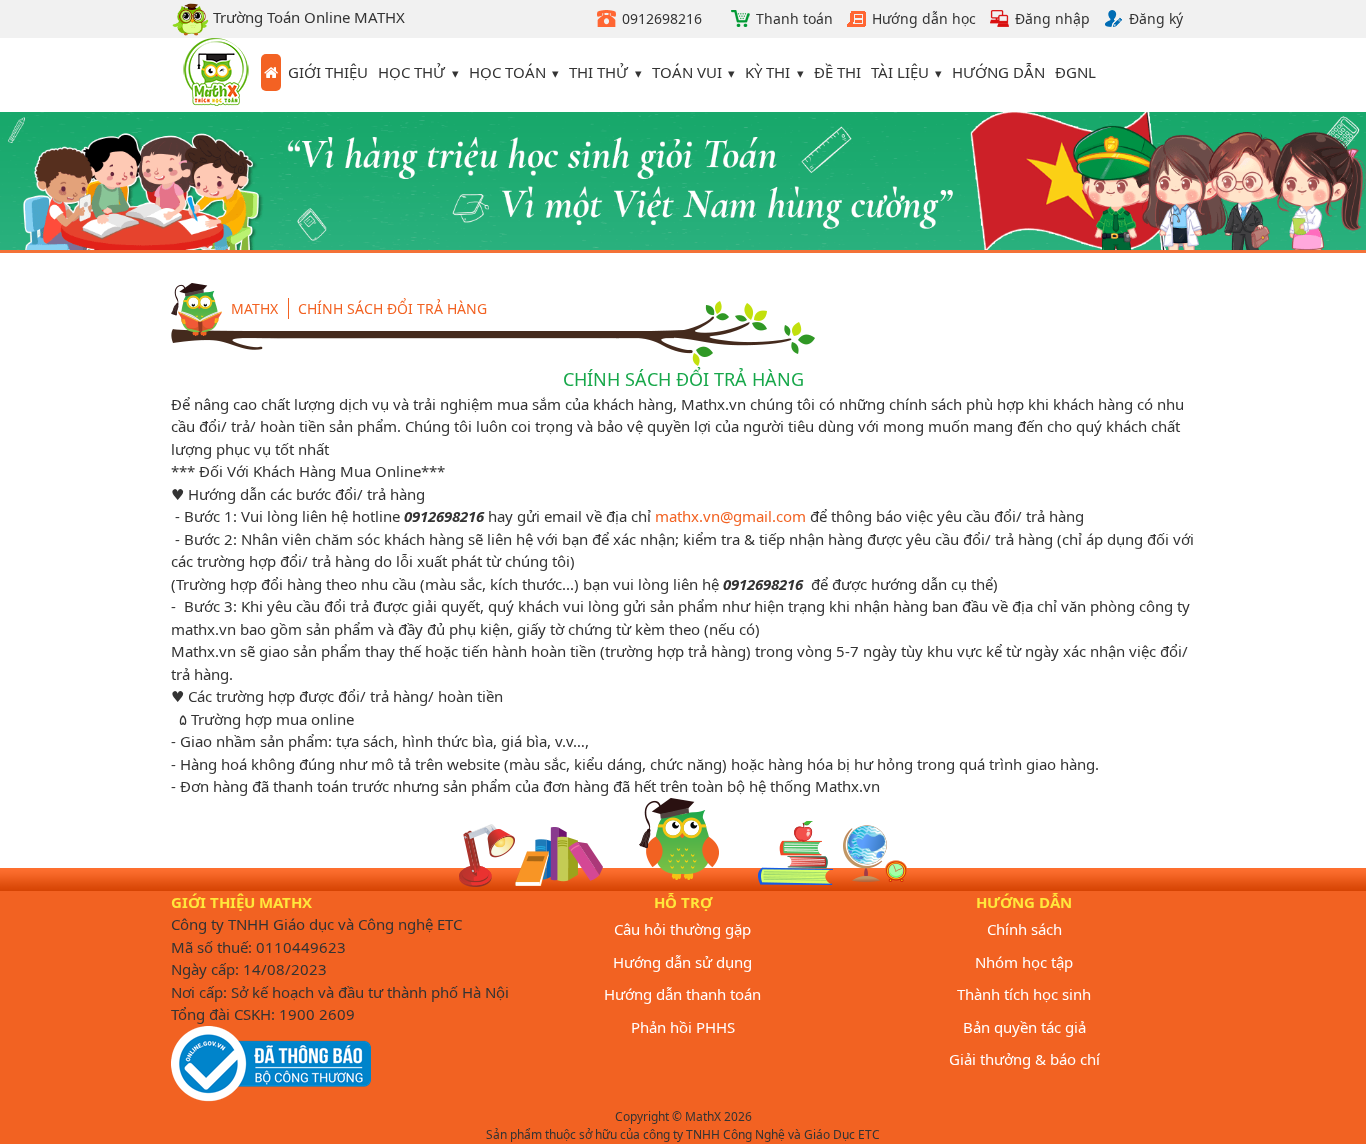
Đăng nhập (1052, 18)
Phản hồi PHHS (683, 1027)
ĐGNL (1075, 72)
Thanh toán (794, 18)
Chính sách (1024, 929)
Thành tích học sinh (1024, 994)
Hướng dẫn (998, 72)
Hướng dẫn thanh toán (682, 994)
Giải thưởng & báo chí (1024, 1059)
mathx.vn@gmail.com (730, 516)
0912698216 (662, 18)
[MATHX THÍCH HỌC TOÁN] (216, 75)
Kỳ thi (767, 72)
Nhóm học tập (1024, 962)
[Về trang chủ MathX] (271, 73)
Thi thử (598, 72)
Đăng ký (1156, 18)
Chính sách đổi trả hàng (392, 308)
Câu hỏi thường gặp (682, 929)
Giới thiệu (328, 72)
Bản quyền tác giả (1024, 1027)
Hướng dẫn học (924, 18)
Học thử (411, 72)
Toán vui (687, 72)
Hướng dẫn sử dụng (682, 962)
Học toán (507, 72)
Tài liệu (900, 72)
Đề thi (837, 72)
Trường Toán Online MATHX (307, 17)
